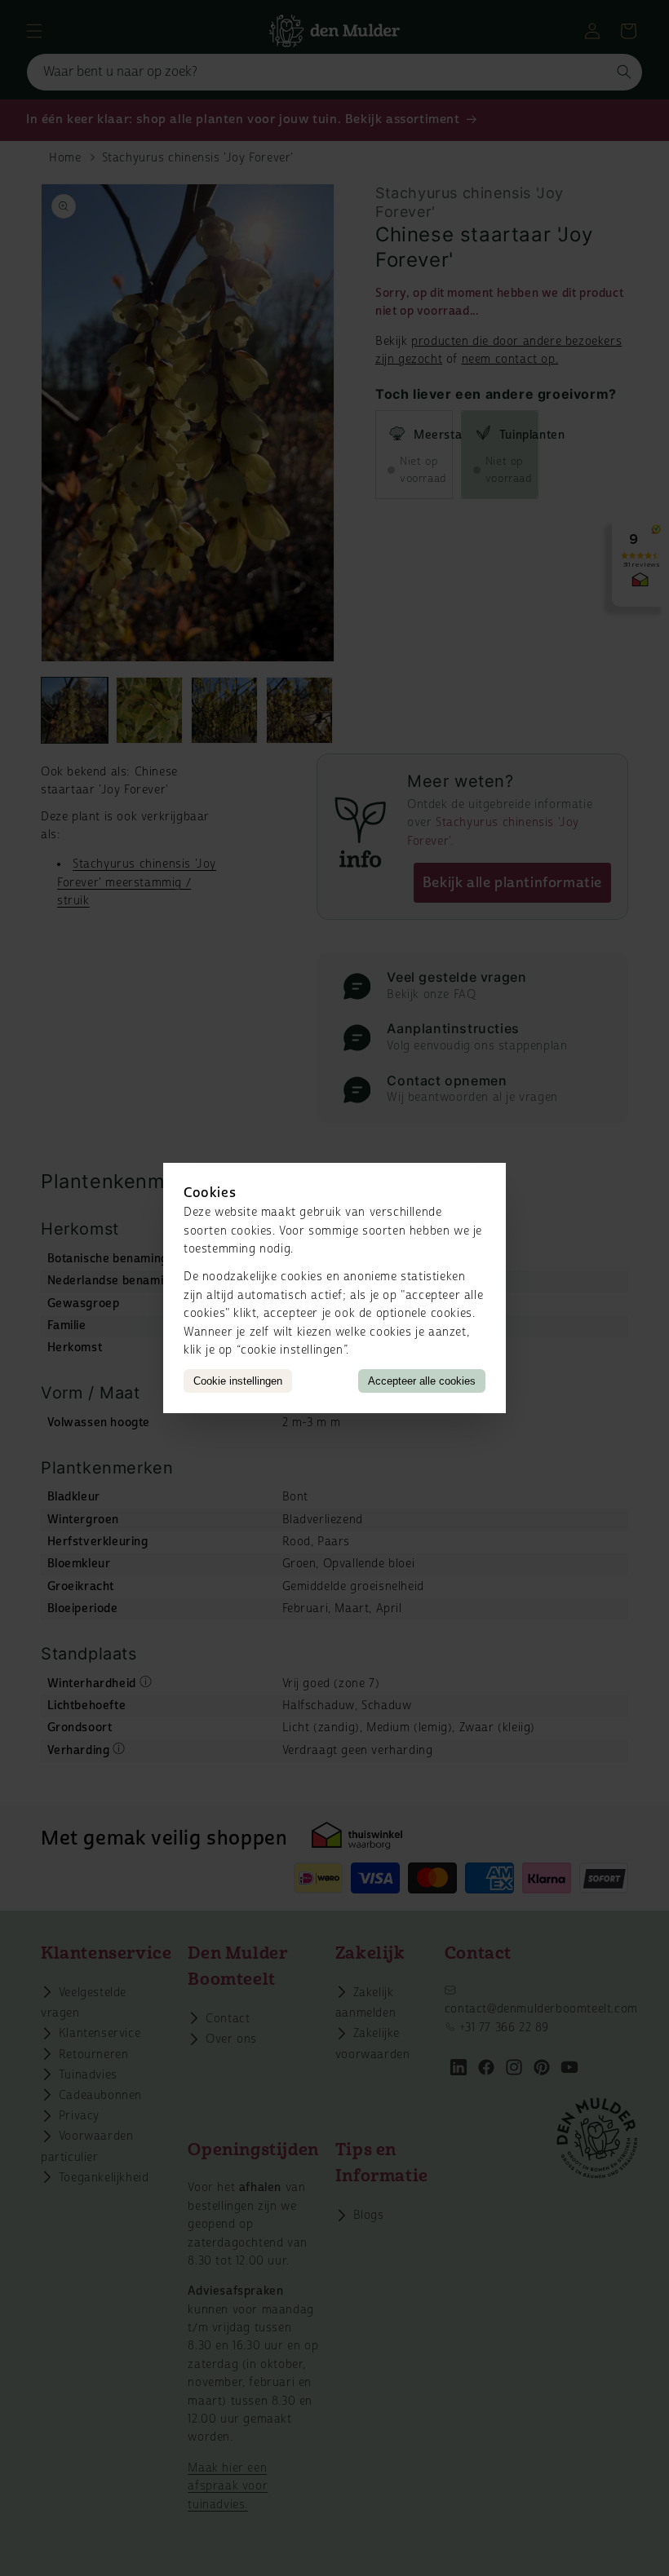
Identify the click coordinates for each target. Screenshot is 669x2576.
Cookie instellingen (238, 1381)
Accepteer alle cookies (422, 1381)
